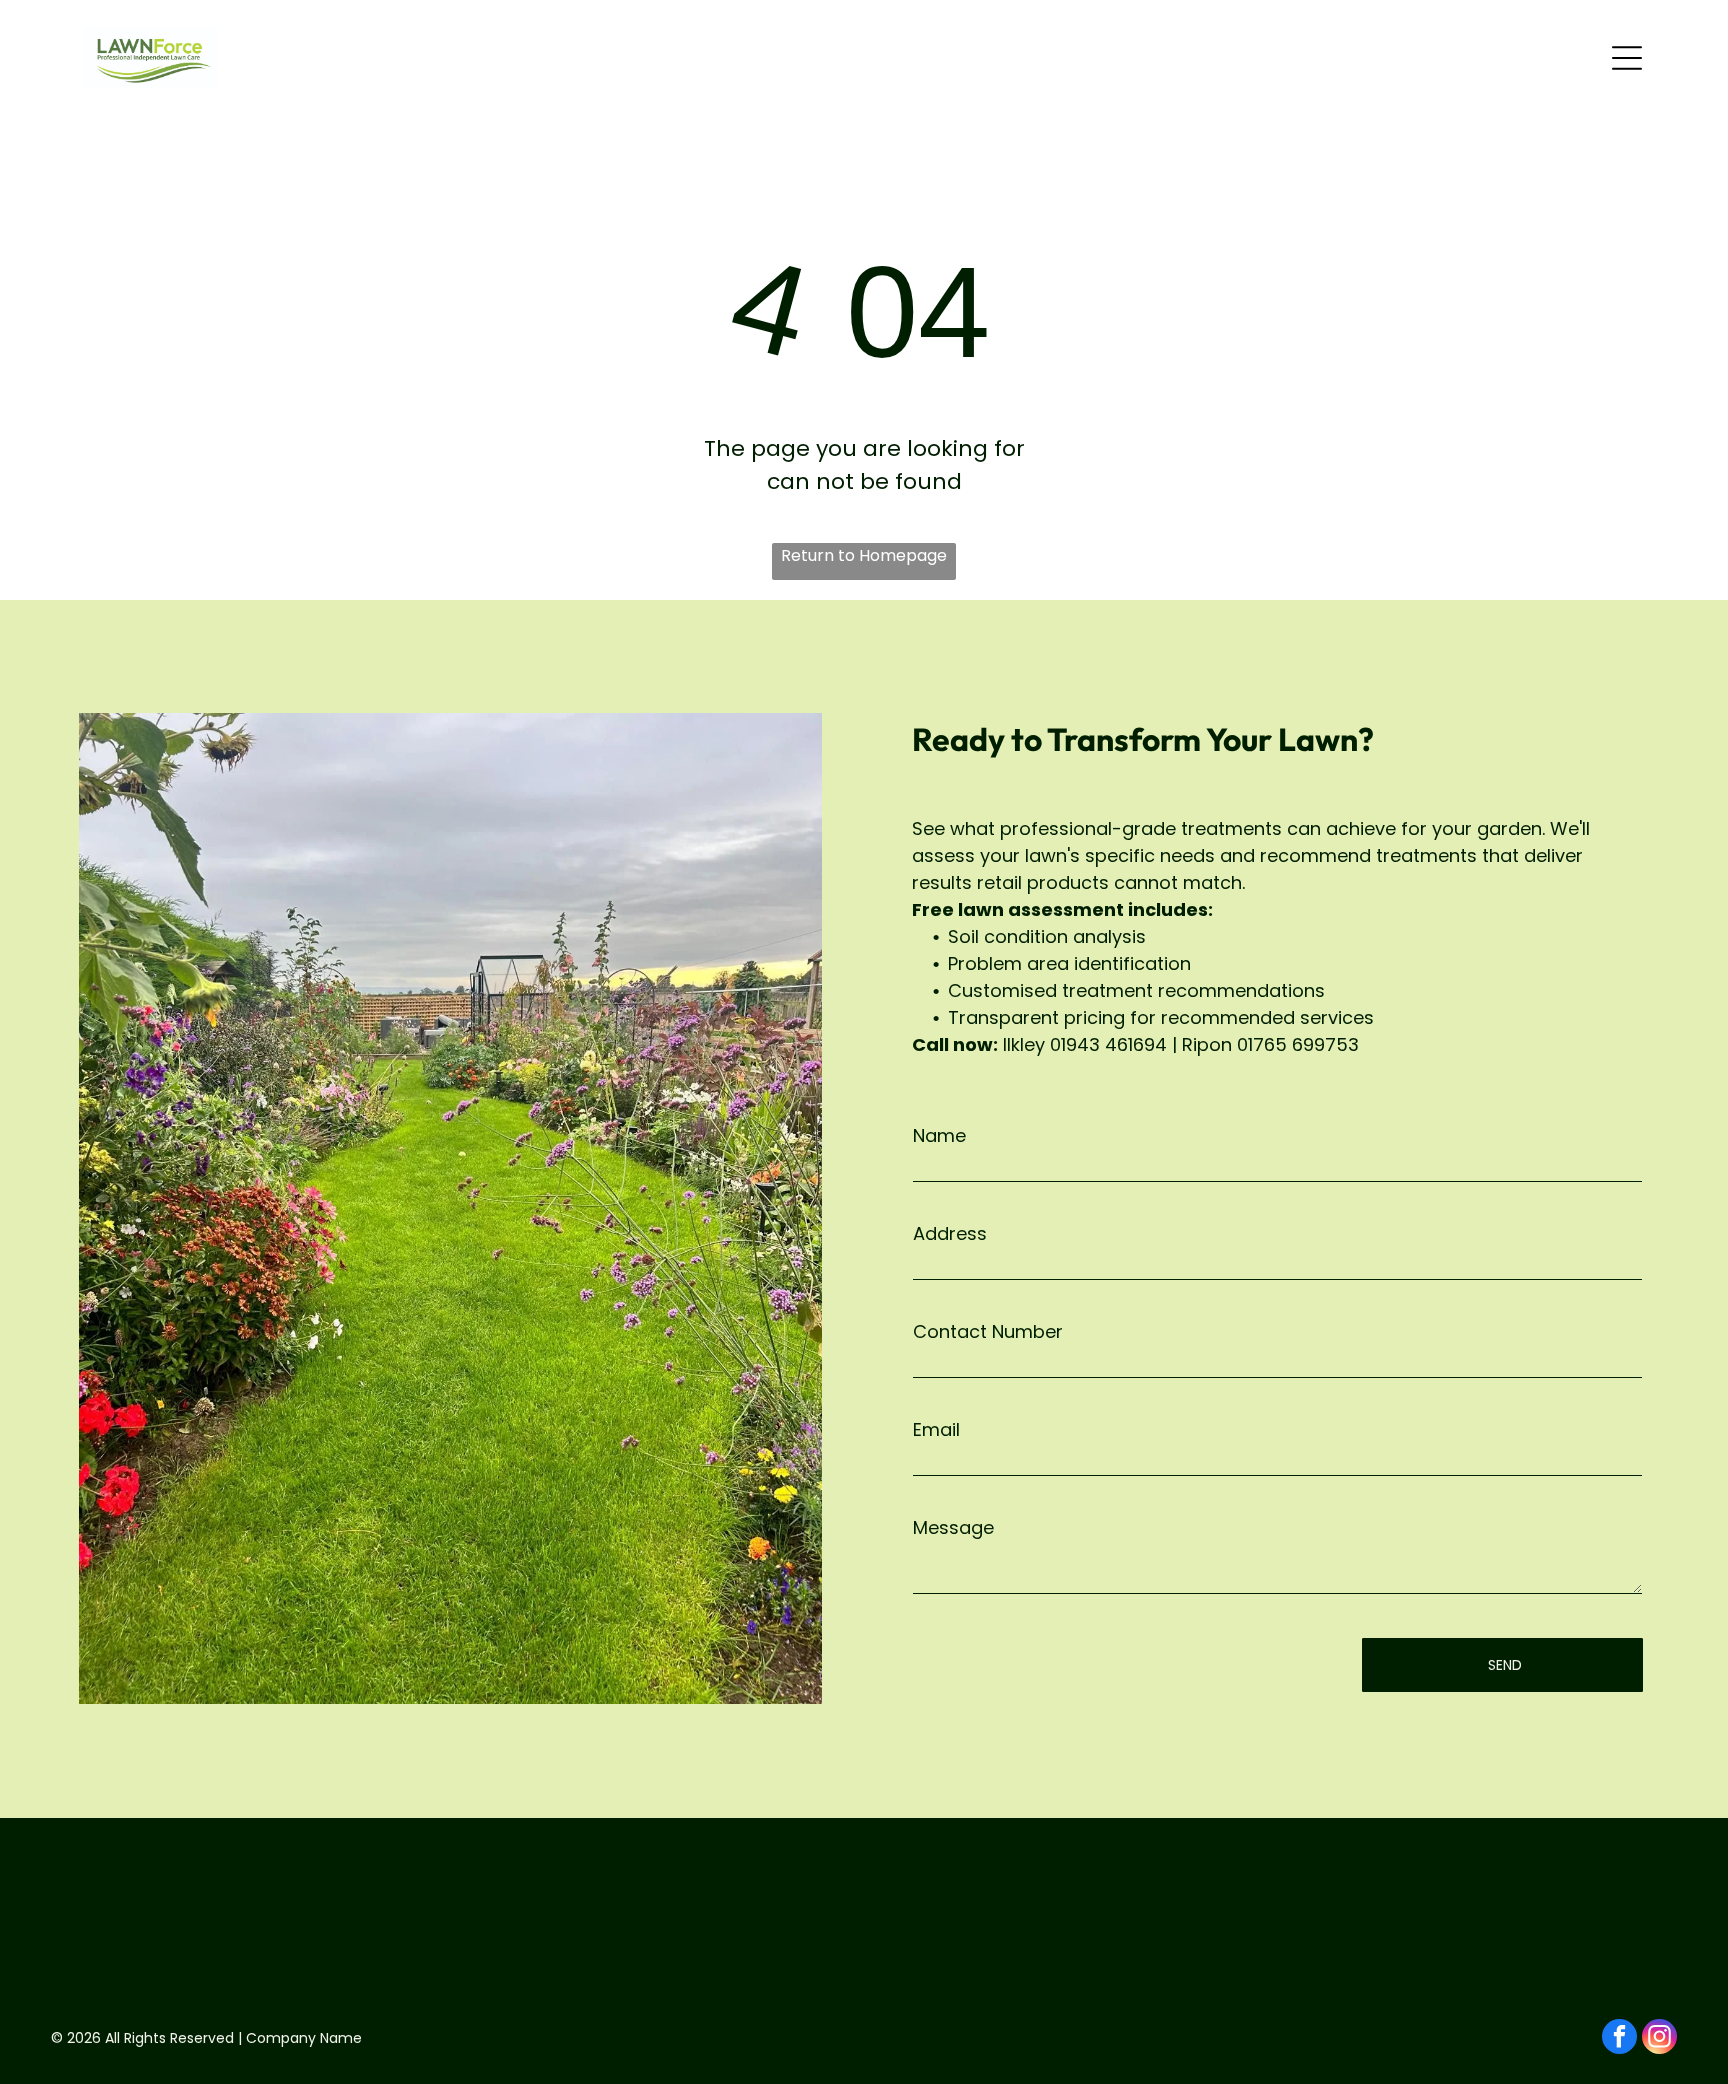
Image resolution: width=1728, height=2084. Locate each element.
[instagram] (1659, 2039)
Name (939, 1135)
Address (950, 1233)
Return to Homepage (864, 555)
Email (936, 1429)
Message (953, 1527)
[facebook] (1619, 2039)
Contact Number (988, 1331)
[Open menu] (1627, 58)
